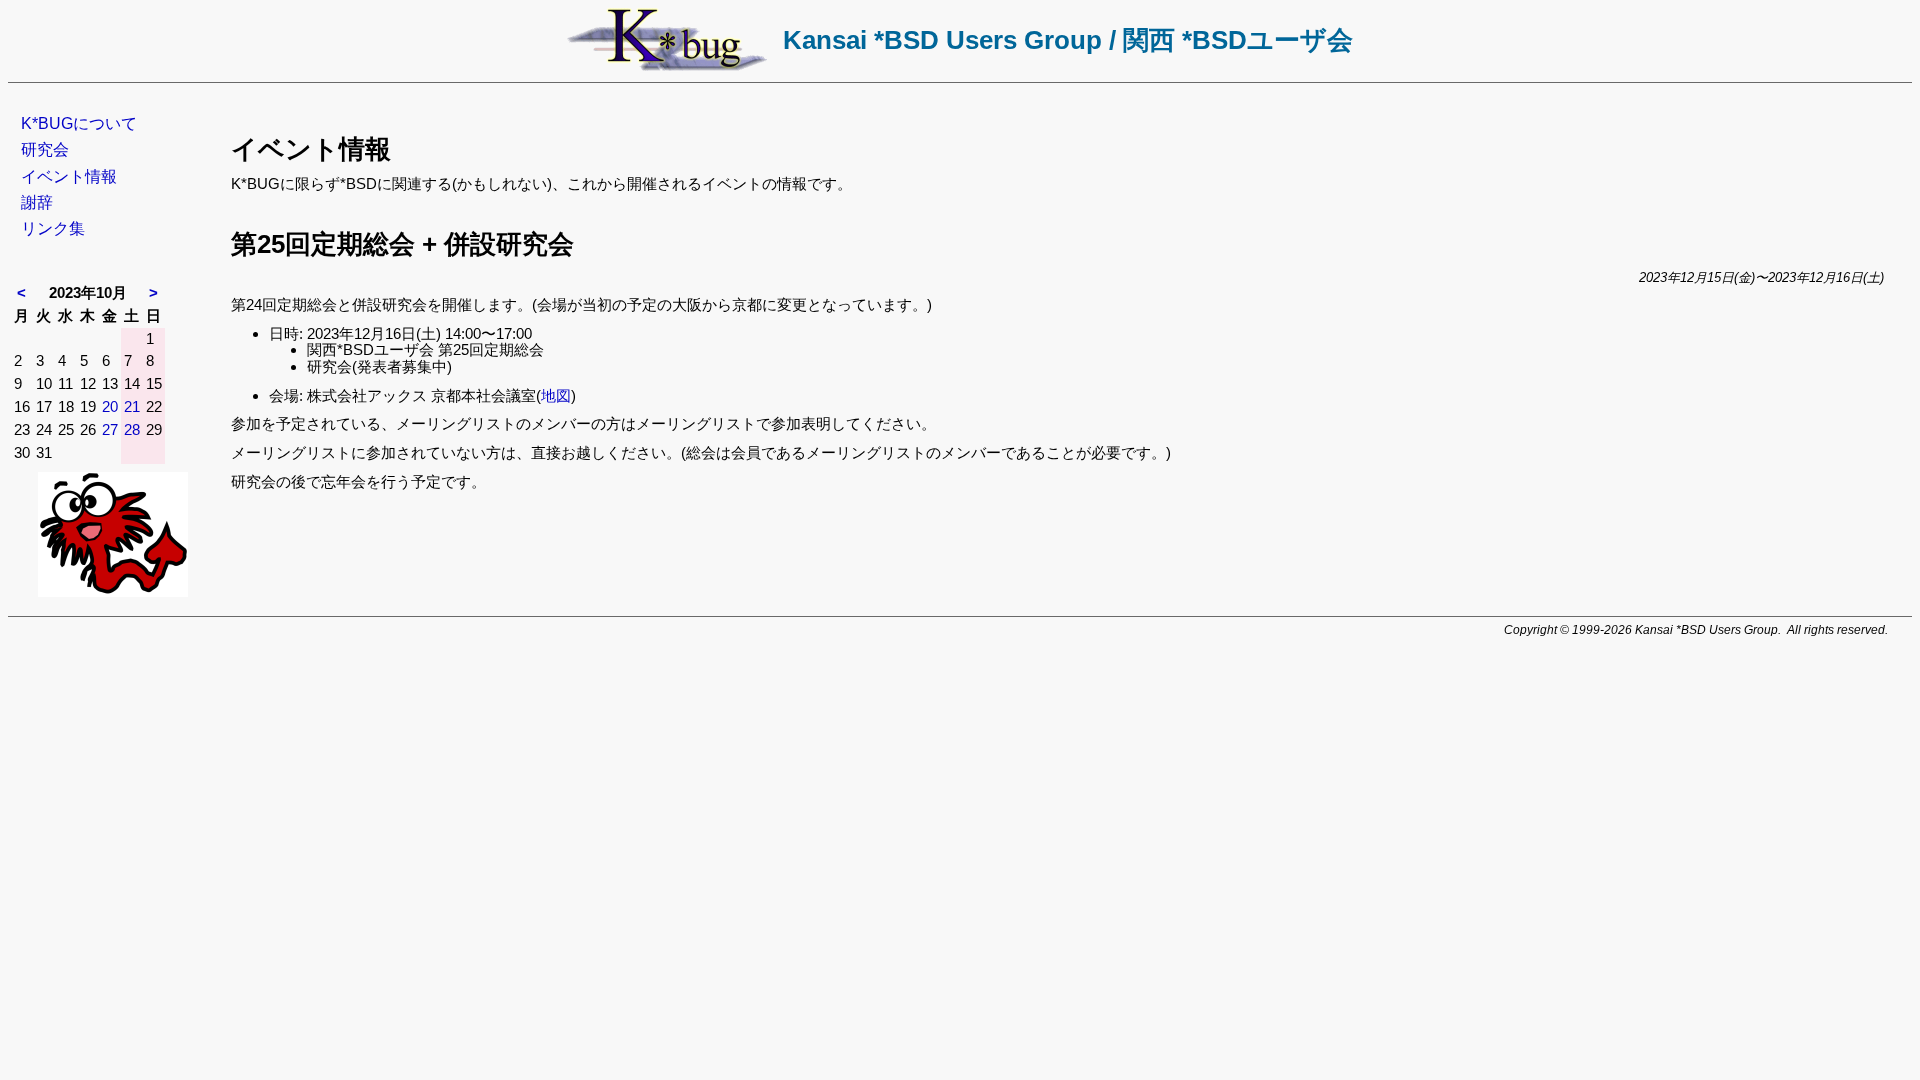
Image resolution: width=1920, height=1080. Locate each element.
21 (132, 406)
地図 (556, 395)
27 (110, 429)
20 (110, 406)
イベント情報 (69, 176)
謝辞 (37, 202)
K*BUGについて (79, 123)
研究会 (45, 149)
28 (132, 429)
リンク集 (53, 228)
